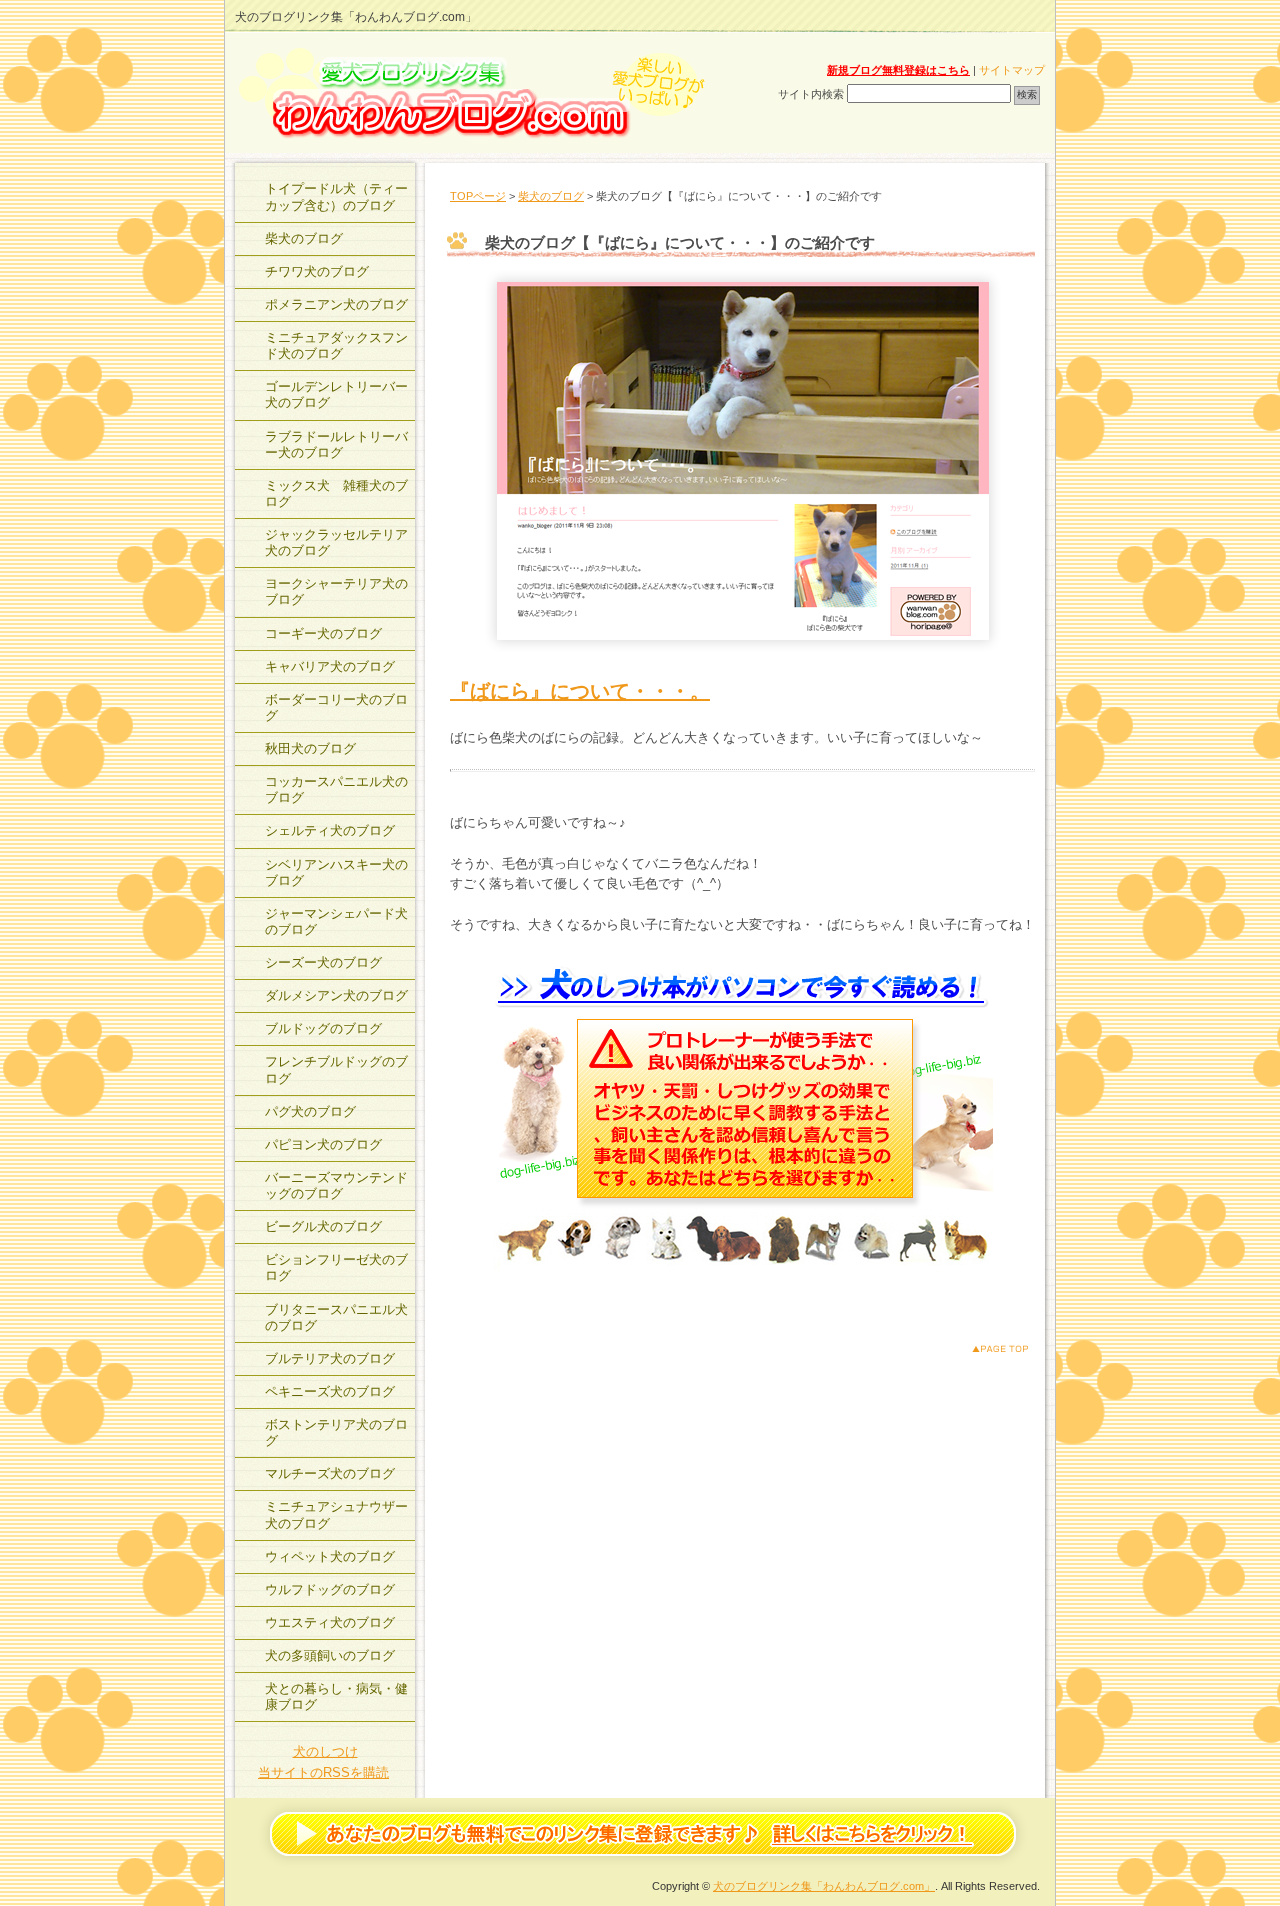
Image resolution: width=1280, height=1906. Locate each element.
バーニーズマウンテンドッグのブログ (336, 1185)
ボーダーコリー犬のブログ (336, 707)
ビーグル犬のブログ (323, 1226)
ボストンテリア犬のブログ (336, 1432)
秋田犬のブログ (310, 748)
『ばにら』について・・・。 (580, 691)
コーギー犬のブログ (323, 633)
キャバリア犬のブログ (330, 666)
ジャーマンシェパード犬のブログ (336, 921)
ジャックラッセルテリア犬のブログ (336, 542)
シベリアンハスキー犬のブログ (336, 872)
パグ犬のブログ (310, 1111)
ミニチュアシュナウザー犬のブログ (336, 1514)
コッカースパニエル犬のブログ (336, 789)
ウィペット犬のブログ (330, 1556)
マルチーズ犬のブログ (330, 1473)
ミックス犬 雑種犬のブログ (336, 493)
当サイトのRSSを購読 (323, 1772)
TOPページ (478, 196)
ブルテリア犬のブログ (330, 1358)
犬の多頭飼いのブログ (330, 1655)
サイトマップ (1012, 70)
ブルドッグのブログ (323, 1028)
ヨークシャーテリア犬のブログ (336, 591)
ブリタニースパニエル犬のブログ (336, 1317)
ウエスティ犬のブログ (330, 1622)
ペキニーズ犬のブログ (330, 1391)
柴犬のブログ (551, 196)
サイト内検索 (811, 94)
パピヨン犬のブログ (323, 1144)
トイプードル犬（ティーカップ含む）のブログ (336, 196)
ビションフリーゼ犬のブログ (336, 1267)
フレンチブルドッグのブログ (336, 1069)
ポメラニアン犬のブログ (336, 304)
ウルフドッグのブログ (330, 1589)
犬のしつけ (325, 1751)
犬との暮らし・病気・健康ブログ (336, 1696)
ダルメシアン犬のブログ (336, 995)
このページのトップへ (984, 1348)
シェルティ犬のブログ (330, 830)
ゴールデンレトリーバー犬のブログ (336, 394)
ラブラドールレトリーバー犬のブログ (336, 444)
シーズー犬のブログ (323, 962)
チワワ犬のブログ (317, 271)
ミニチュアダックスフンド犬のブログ (336, 345)
